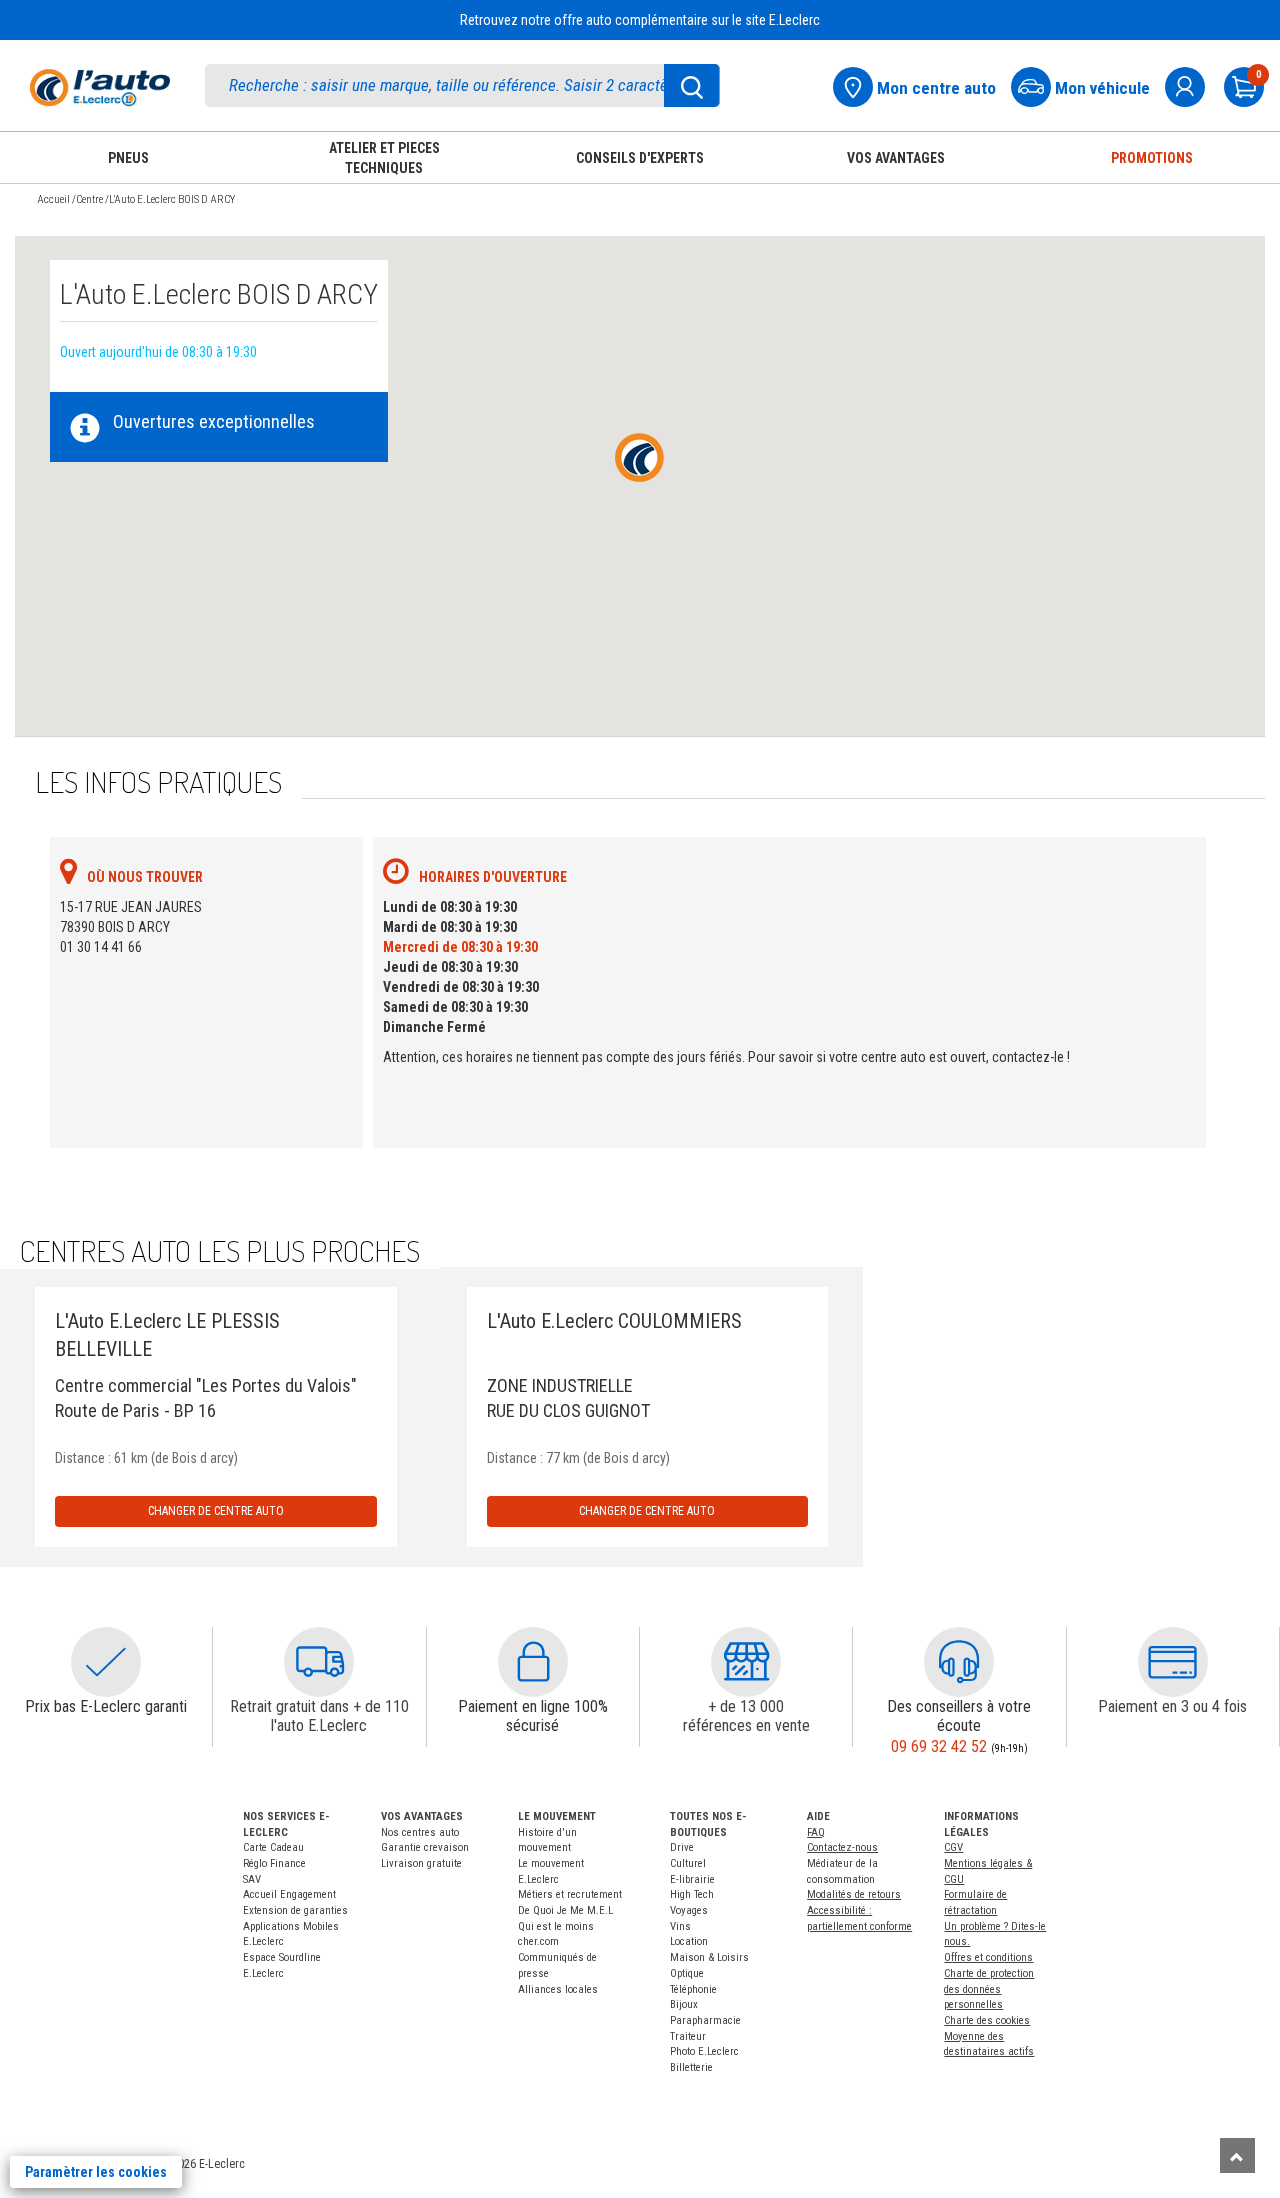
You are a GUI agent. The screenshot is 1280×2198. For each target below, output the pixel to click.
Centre (89, 199)
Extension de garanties (295, 1910)
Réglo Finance (274, 1863)
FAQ (816, 1832)
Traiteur (688, 2036)
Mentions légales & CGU (988, 1871)
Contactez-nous (842, 1847)
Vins (680, 1926)
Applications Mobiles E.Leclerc (291, 1934)
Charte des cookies (987, 2020)
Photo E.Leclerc (704, 2051)
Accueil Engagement (289, 1894)
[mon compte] (1193, 84)
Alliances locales (558, 1989)
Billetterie (691, 2067)
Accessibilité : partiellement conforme (859, 1918)
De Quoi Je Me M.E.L (565, 1910)
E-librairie (692, 1879)
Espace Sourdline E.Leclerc (282, 1965)
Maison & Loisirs (709, 1957)
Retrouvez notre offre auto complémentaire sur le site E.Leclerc (640, 20)
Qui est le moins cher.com (556, 1934)
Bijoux (684, 2004)
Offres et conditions (988, 1957)
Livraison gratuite (421, 1863)
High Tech (692, 1894)
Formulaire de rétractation (975, 1902)
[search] (462, 85)
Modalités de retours (854, 1894)
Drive (682, 1847)
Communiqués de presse (557, 1965)
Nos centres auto (420, 1832)
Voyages (689, 1910)
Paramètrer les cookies (96, 2172)
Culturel (688, 1863)
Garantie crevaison (425, 1847)
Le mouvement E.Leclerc (551, 1871)
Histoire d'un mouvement (547, 1840)
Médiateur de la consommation (842, 1871)
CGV (953, 1847)
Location (689, 1941)
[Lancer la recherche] (692, 85)
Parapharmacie (705, 2020)
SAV (252, 1879)
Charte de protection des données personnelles (989, 1989)
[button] (106, 1662)
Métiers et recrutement (570, 1894)
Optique (687, 1973)
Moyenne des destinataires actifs (989, 2044)
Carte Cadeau (273, 1847)
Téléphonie (693, 1989)
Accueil (53, 199)
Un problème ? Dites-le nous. (995, 1934)
